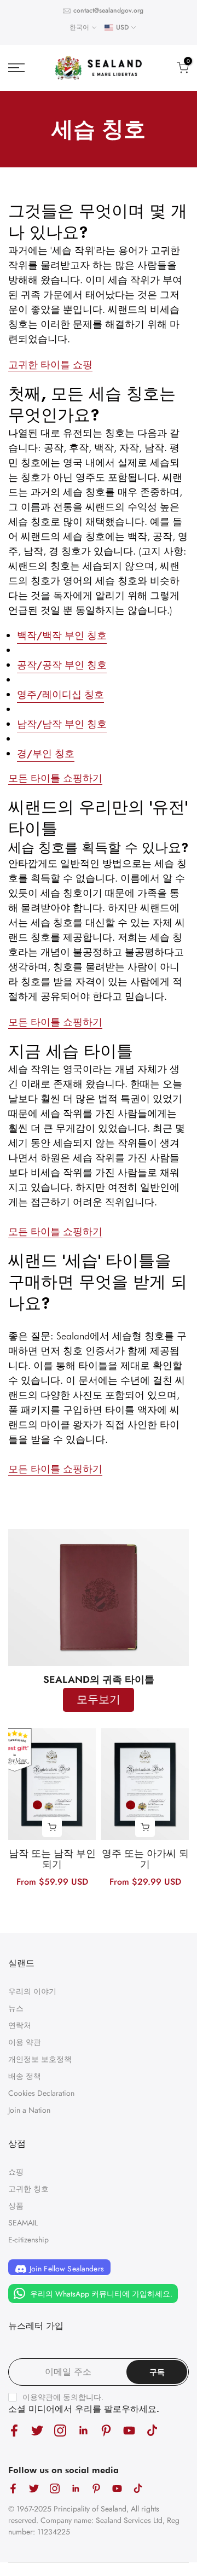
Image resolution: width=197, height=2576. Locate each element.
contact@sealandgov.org (108, 10)
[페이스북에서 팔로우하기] (14, 2430)
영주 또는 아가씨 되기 (145, 1860)
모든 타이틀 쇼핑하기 (55, 778)
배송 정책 (25, 2076)
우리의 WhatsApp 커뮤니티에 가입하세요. (100, 2294)
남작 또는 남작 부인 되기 (52, 1860)
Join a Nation (29, 2110)
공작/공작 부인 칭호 (62, 665)
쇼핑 (16, 2172)
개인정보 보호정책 (40, 2059)
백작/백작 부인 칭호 (62, 636)
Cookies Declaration (41, 2093)
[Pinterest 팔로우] (106, 2430)
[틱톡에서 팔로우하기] (152, 2430)
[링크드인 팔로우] (83, 2430)
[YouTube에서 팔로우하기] (129, 2430)
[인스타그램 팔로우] (60, 2430)
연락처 (20, 2025)
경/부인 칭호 (46, 754)
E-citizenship (28, 2240)
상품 (16, 2206)
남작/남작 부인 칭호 (62, 724)
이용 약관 (25, 2042)
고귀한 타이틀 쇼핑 (50, 365)
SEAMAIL (23, 2223)
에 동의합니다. (63, 2397)
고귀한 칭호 (28, 2189)
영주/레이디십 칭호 (60, 695)
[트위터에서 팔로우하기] (37, 2430)
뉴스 (16, 2008)
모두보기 (99, 1700)
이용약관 (38, 2397)
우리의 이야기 (32, 1991)
